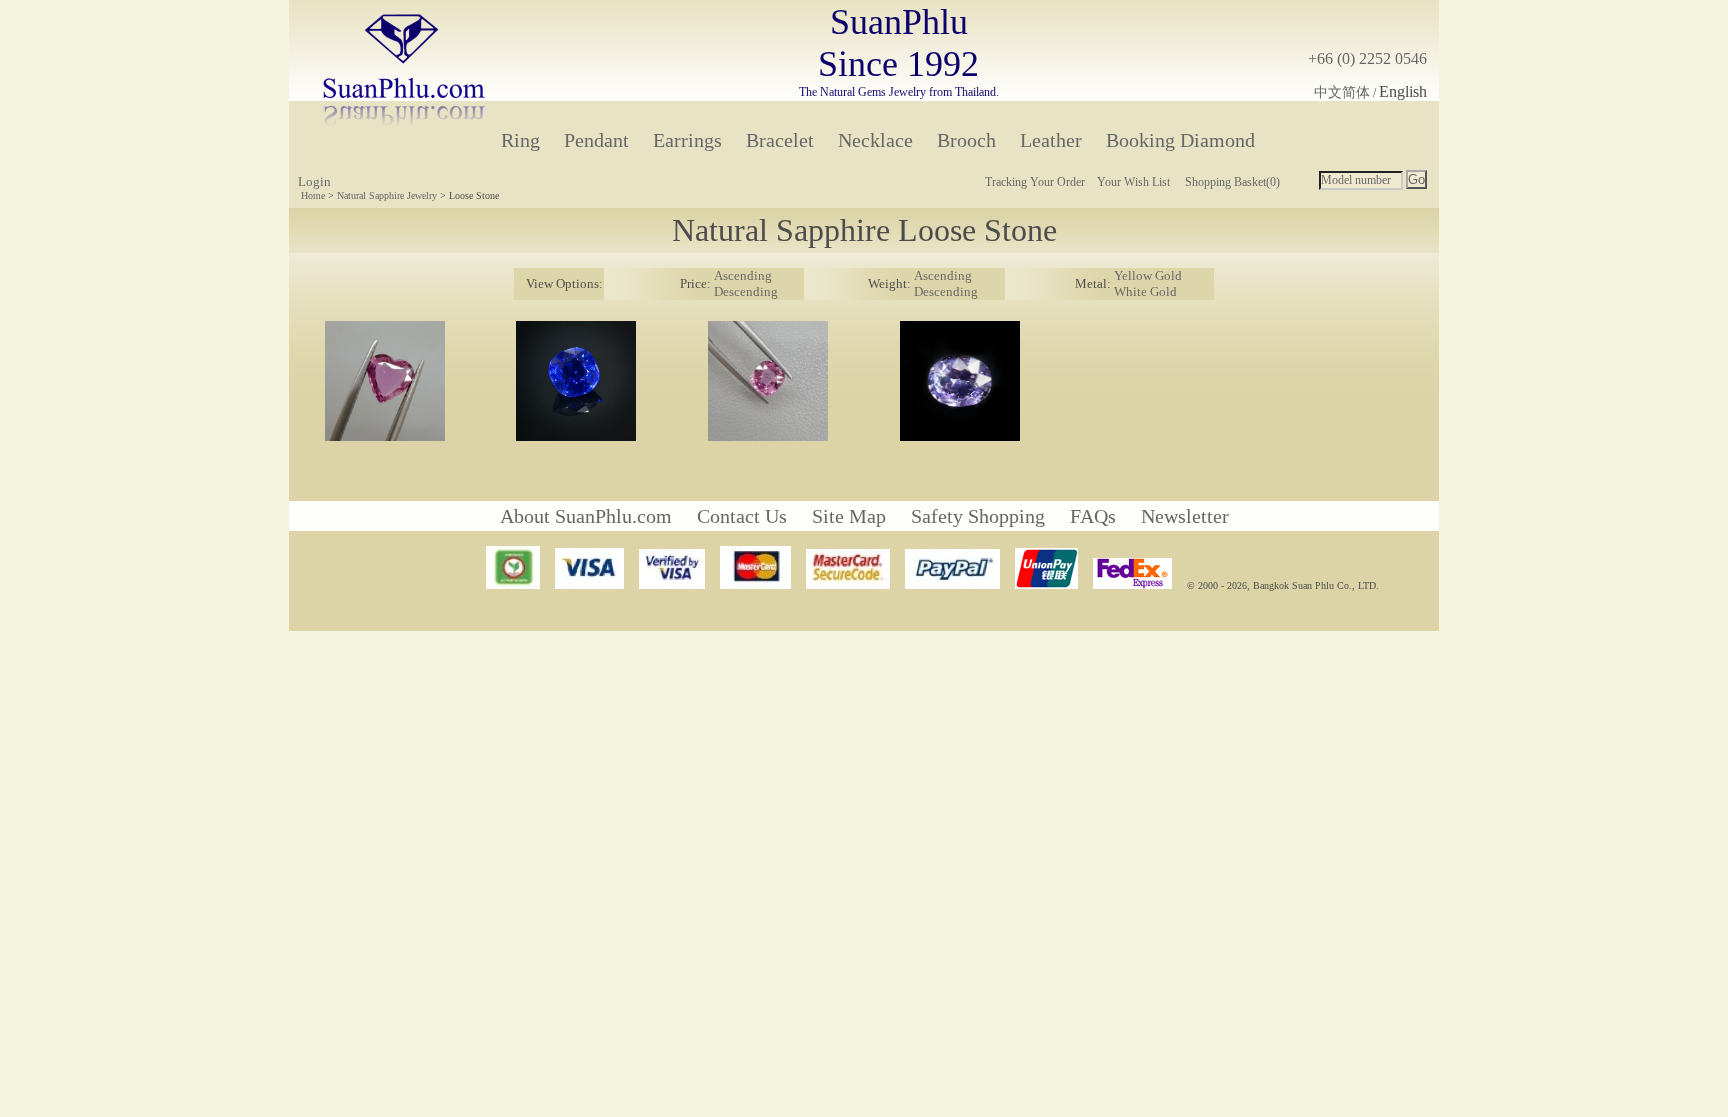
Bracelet (780, 140)
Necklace (875, 140)
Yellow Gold (1148, 275)
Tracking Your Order (1035, 182)
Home (313, 195)
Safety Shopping (978, 516)
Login (314, 181)
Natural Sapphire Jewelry (387, 195)
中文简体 (1342, 92)
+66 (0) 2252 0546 (1367, 58)
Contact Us (742, 516)
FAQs (1093, 516)
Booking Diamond (1180, 140)
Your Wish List (1133, 182)
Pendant (596, 140)
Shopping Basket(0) (1232, 182)
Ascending (743, 275)
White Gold (1145, 291)
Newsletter (1185, 516)
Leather (1051, 140)
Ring (520, 140)
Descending (746, 291)
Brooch (966, 140)
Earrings (687, 140)
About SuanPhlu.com (586, 516)
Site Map (849, 516)
